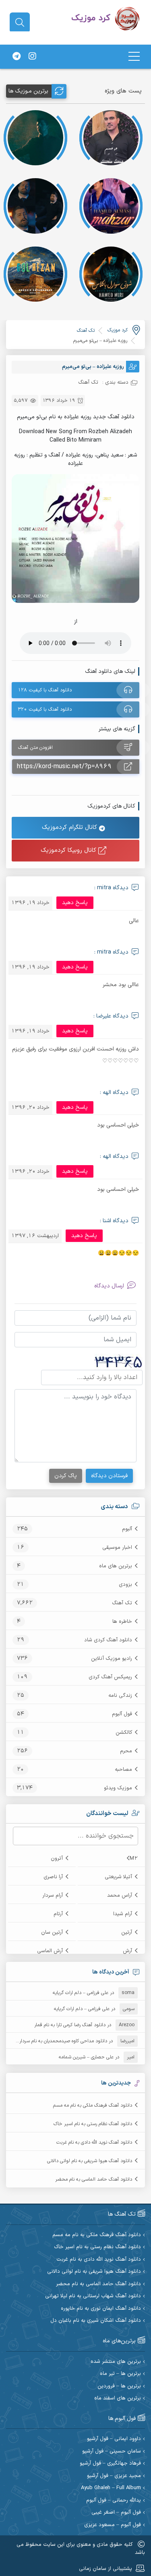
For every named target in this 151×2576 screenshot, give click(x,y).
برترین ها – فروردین (119, 2386)
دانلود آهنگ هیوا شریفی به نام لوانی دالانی (90, 2161)
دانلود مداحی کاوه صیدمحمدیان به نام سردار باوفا (58, 2041)
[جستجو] (20, 23)
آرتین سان (52, 1933)
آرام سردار (53, 1896)
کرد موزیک (118, 330)
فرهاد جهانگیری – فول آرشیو (110, 2464)
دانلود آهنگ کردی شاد (108, 1640)
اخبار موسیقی (117, 1548)
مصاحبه (123, 1770)
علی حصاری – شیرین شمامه (86, 2057)
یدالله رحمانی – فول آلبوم (114, 2501)
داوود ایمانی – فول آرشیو (114, 2439)
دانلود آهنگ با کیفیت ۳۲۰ (45, 709)
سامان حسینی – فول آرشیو (112, 2452)
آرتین (127, 1933)
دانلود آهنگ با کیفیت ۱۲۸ (45, 690)
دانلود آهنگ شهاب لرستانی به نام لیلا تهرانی (93, 2296)
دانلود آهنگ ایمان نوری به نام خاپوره (101, 2309)
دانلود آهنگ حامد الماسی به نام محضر (94, 2179)
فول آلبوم (122, 1714)
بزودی (125, 1585)
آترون (57, 1859)
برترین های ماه (116, 1566)
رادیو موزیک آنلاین (112, 1659)
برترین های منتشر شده (116, 2362)
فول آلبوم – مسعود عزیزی (113, 2525)
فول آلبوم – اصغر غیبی (116, 2513)
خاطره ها (122, 1622)
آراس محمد (120, 1896)
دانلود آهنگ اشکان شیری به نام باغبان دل (96, 2321)
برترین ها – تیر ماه (120, 2374)
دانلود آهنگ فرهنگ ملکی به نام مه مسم (93, 2105)
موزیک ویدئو (118, 1788)
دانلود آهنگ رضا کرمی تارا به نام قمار (70, 2025)
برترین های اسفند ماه (118, 2398)
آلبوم (127, 1529)
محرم (126, 1751)
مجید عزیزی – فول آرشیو (114, 2476)
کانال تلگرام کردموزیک (70, 827)
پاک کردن (66, 1476)
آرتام (58, 1914)
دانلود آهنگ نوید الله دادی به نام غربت (94, 2142)
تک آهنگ (122, 1603)
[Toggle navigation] (134, 57)
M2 (134, 1859)
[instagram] (32, 57)
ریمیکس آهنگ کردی (110, 1677)
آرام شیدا (123, 1914)
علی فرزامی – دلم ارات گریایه (81, 1993)
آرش (127, 1951)
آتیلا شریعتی (118, 1877)
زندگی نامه (120, 1696)
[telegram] (17, 57)
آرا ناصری (53, 1877)
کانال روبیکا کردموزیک (69, 850)
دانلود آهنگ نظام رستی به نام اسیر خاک (93, 2124)
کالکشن (124, 1733)
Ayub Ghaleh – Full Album (111, 2488)
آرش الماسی (50, 1951)
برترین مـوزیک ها (28, 91)
